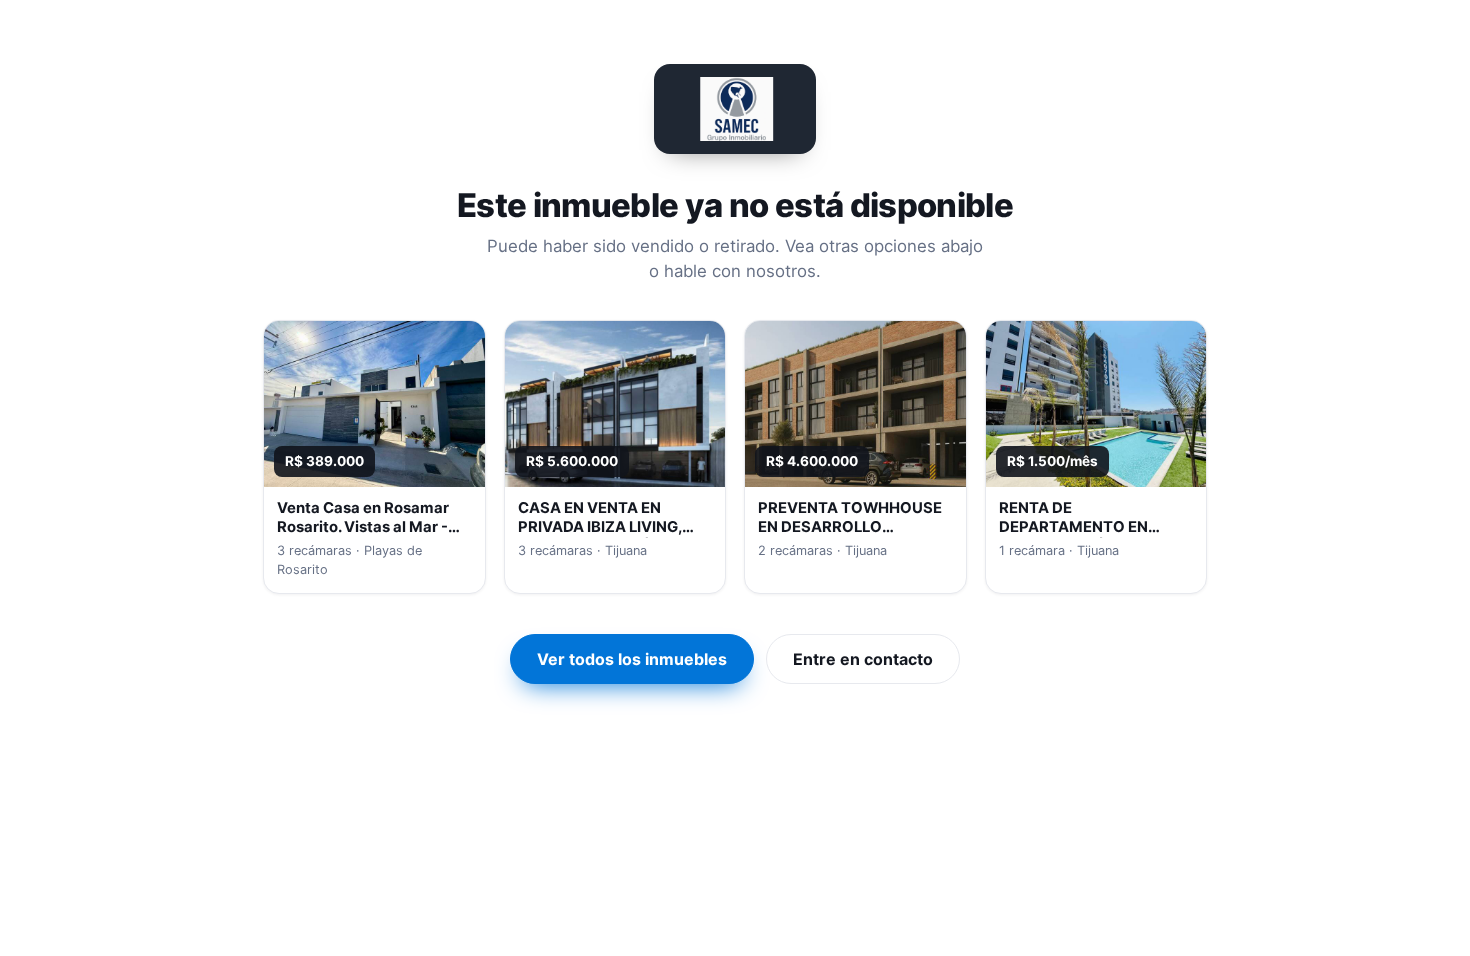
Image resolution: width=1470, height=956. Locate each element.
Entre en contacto (863, 659)
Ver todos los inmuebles (632, 659)
